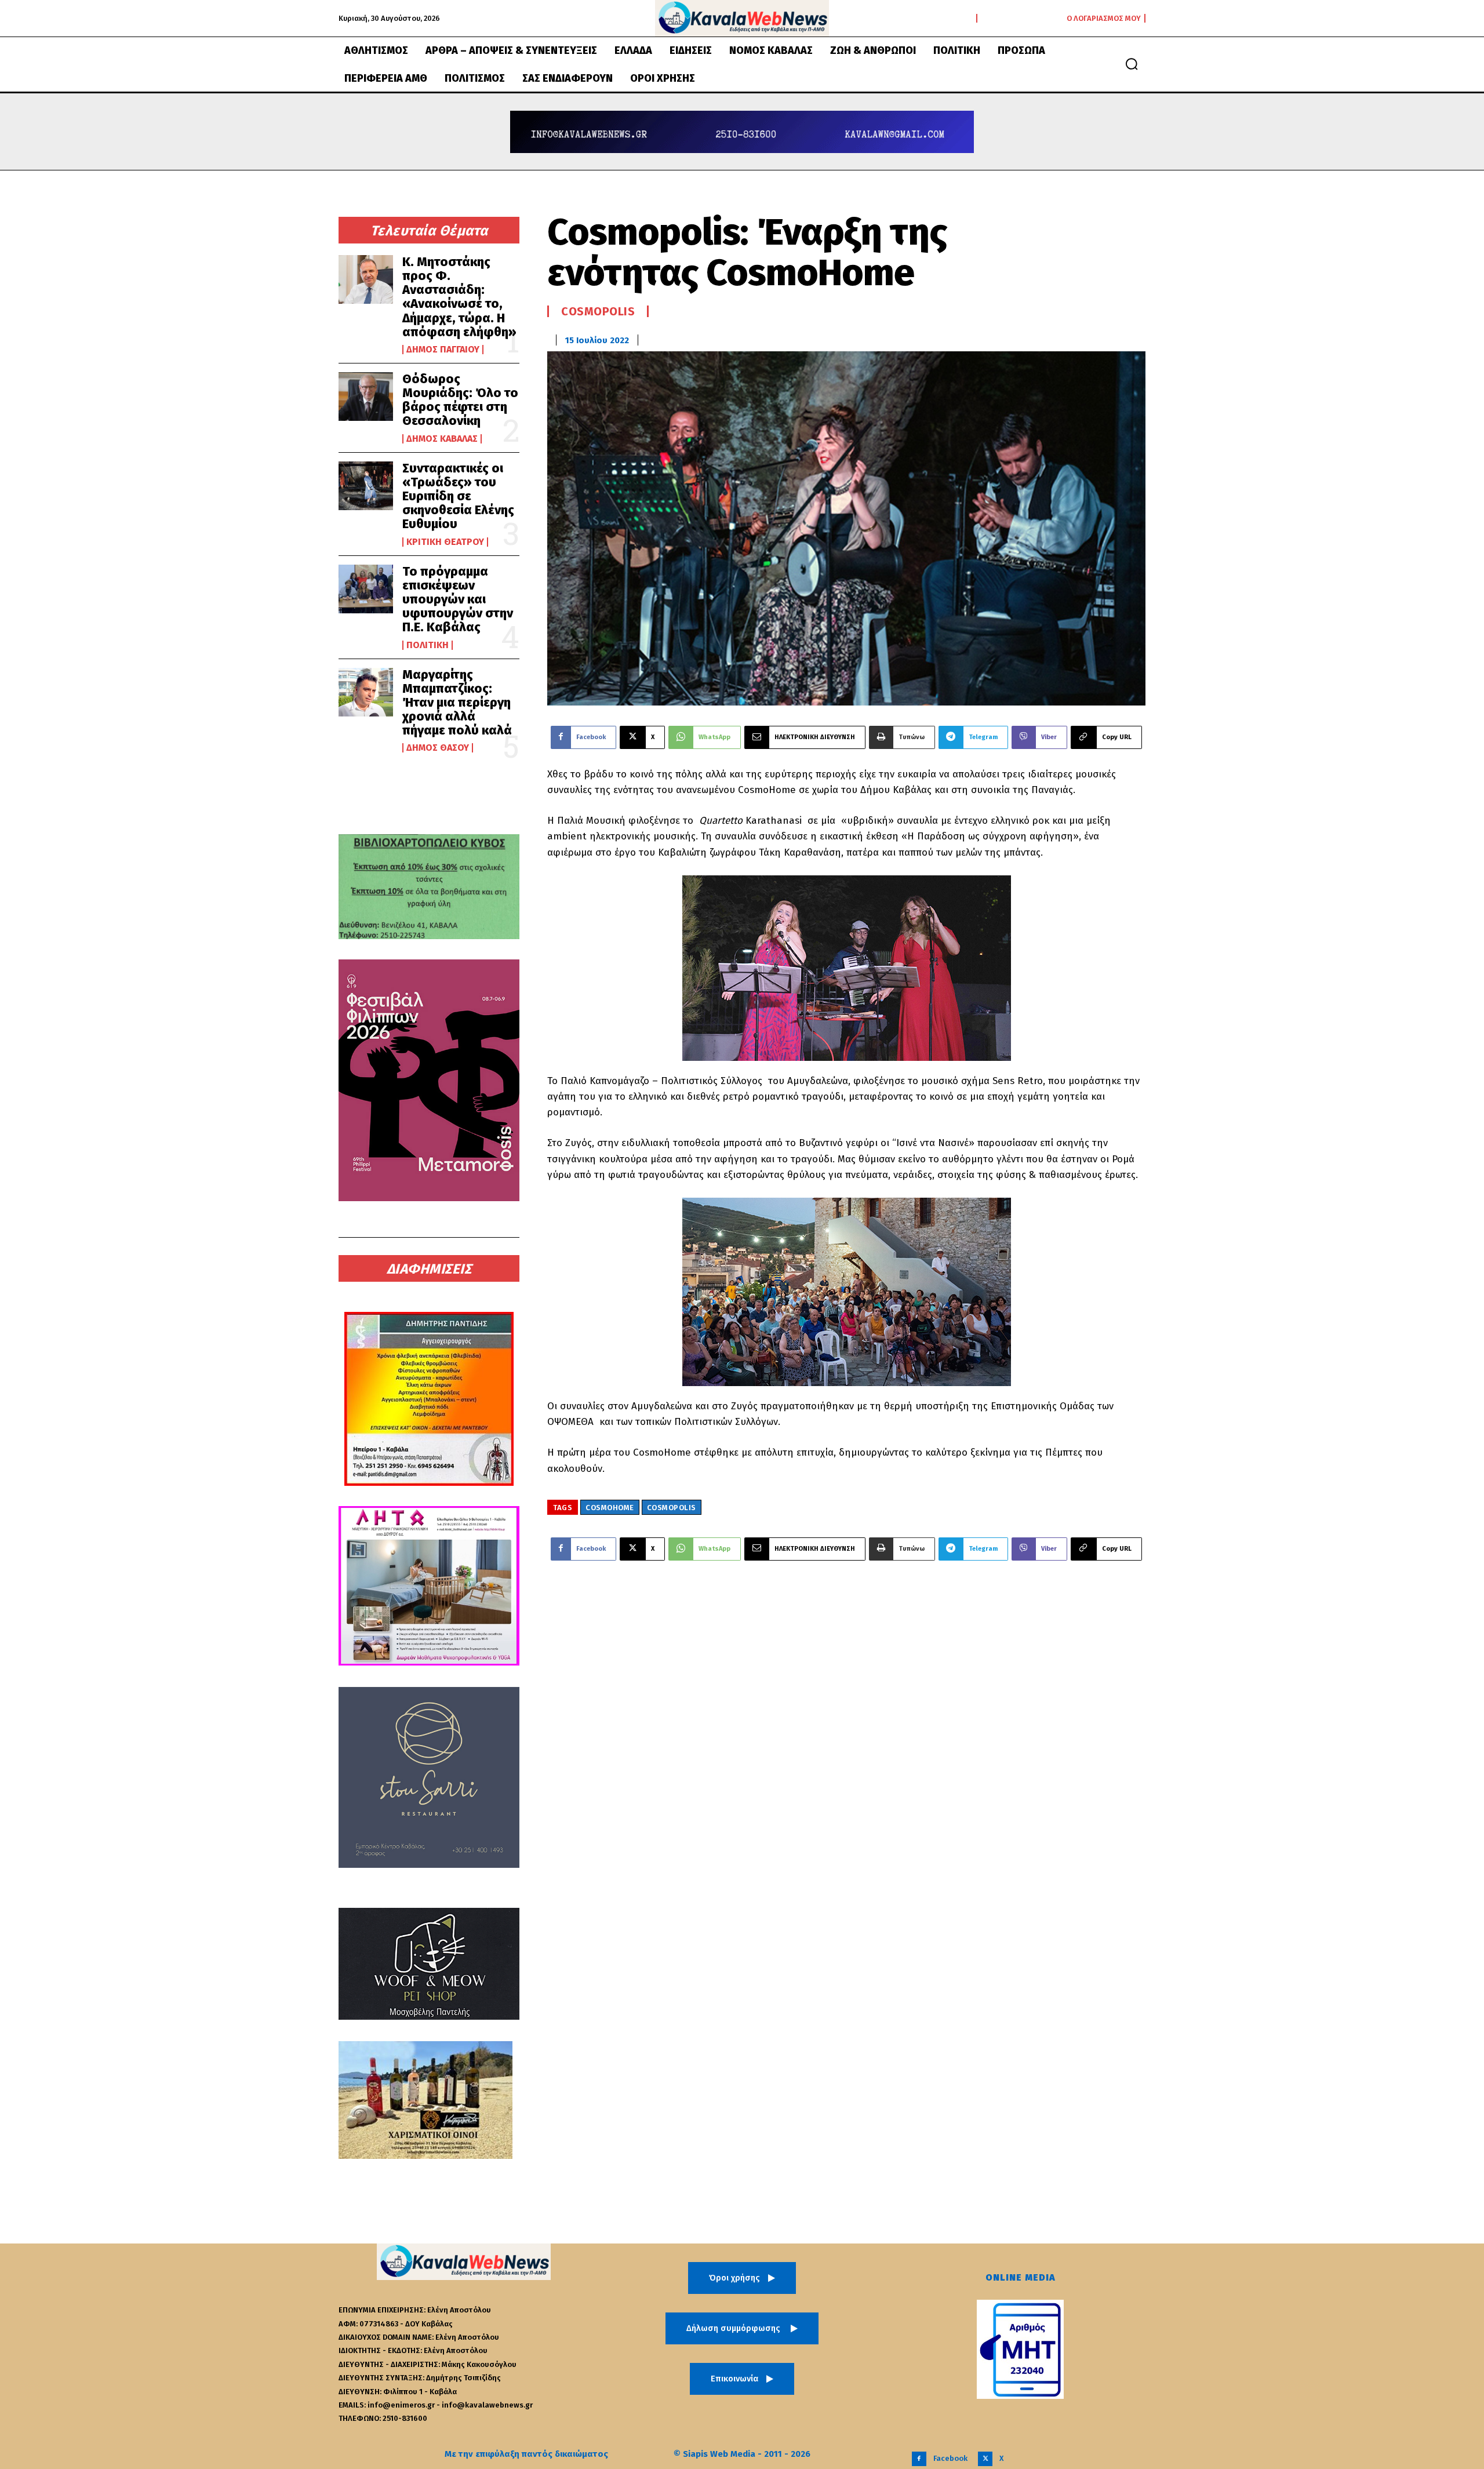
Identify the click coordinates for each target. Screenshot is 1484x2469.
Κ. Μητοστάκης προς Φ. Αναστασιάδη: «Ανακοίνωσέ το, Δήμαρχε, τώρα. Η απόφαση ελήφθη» (459, 297)
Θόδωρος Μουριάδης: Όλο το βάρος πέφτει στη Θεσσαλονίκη (460, 400)
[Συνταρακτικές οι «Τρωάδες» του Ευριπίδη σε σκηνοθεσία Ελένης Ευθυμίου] (366, 486)
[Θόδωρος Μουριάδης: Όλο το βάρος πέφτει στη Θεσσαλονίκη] (366, 397)
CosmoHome (610, 1508)
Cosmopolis (598, 311)
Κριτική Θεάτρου (445, 542)
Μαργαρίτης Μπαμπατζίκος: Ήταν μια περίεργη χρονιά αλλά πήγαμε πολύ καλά (457, 703)
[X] (985, 2459)
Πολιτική (428, 645)
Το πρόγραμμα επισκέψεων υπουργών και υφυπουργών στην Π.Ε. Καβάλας (458, 599)
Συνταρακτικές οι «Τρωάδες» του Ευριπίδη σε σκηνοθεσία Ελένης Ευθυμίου (458, 496)
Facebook (950, 2458)
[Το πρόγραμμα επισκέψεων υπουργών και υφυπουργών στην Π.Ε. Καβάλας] (366, 589)
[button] (1132, 64)
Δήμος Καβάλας (442, 439)
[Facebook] (919, 2459)
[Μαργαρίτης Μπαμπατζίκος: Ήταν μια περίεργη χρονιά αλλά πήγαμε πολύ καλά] (366, 692)
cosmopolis (672, 1508)
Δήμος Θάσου (438, 748)
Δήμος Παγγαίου (443, 350)
